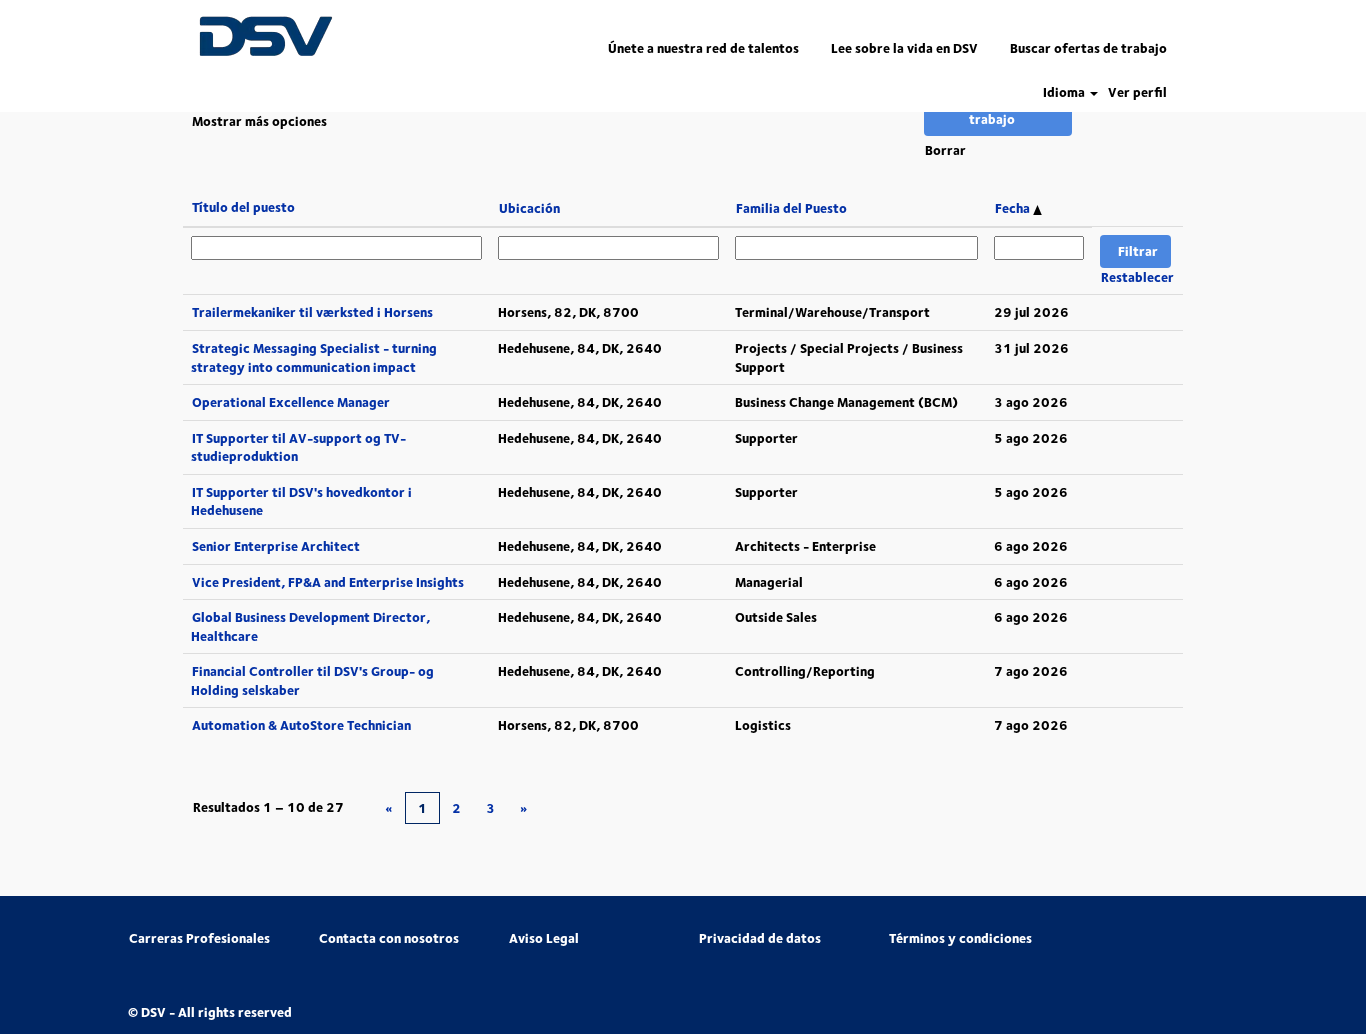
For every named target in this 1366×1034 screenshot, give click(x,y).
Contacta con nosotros (389, 938)
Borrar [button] (945, 150)
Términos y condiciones (960, 938)
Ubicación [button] (529, 208)
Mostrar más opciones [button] (259, 121)
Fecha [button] (1014, 208)
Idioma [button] (1065, 92)
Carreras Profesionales (199, 938)
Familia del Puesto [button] (791, 208)
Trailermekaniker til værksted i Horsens (312, 312)
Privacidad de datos (760, 938)
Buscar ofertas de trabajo (1088, 48)
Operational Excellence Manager (291, 402)
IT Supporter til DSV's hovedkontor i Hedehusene (301, 501)
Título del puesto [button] (243, 207)
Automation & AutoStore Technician (301, 725)
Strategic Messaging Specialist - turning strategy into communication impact (314, 357)
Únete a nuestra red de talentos (703, 48)
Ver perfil (1137, 92)
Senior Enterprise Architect (276, 546)
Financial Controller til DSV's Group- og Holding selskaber (312, 680)
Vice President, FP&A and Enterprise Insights (328, 582)
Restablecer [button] (1137, 277)
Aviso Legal (544, 938)
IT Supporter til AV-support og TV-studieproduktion (298, 447)
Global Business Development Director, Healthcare (310, 626)
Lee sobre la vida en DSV (904, 48)
